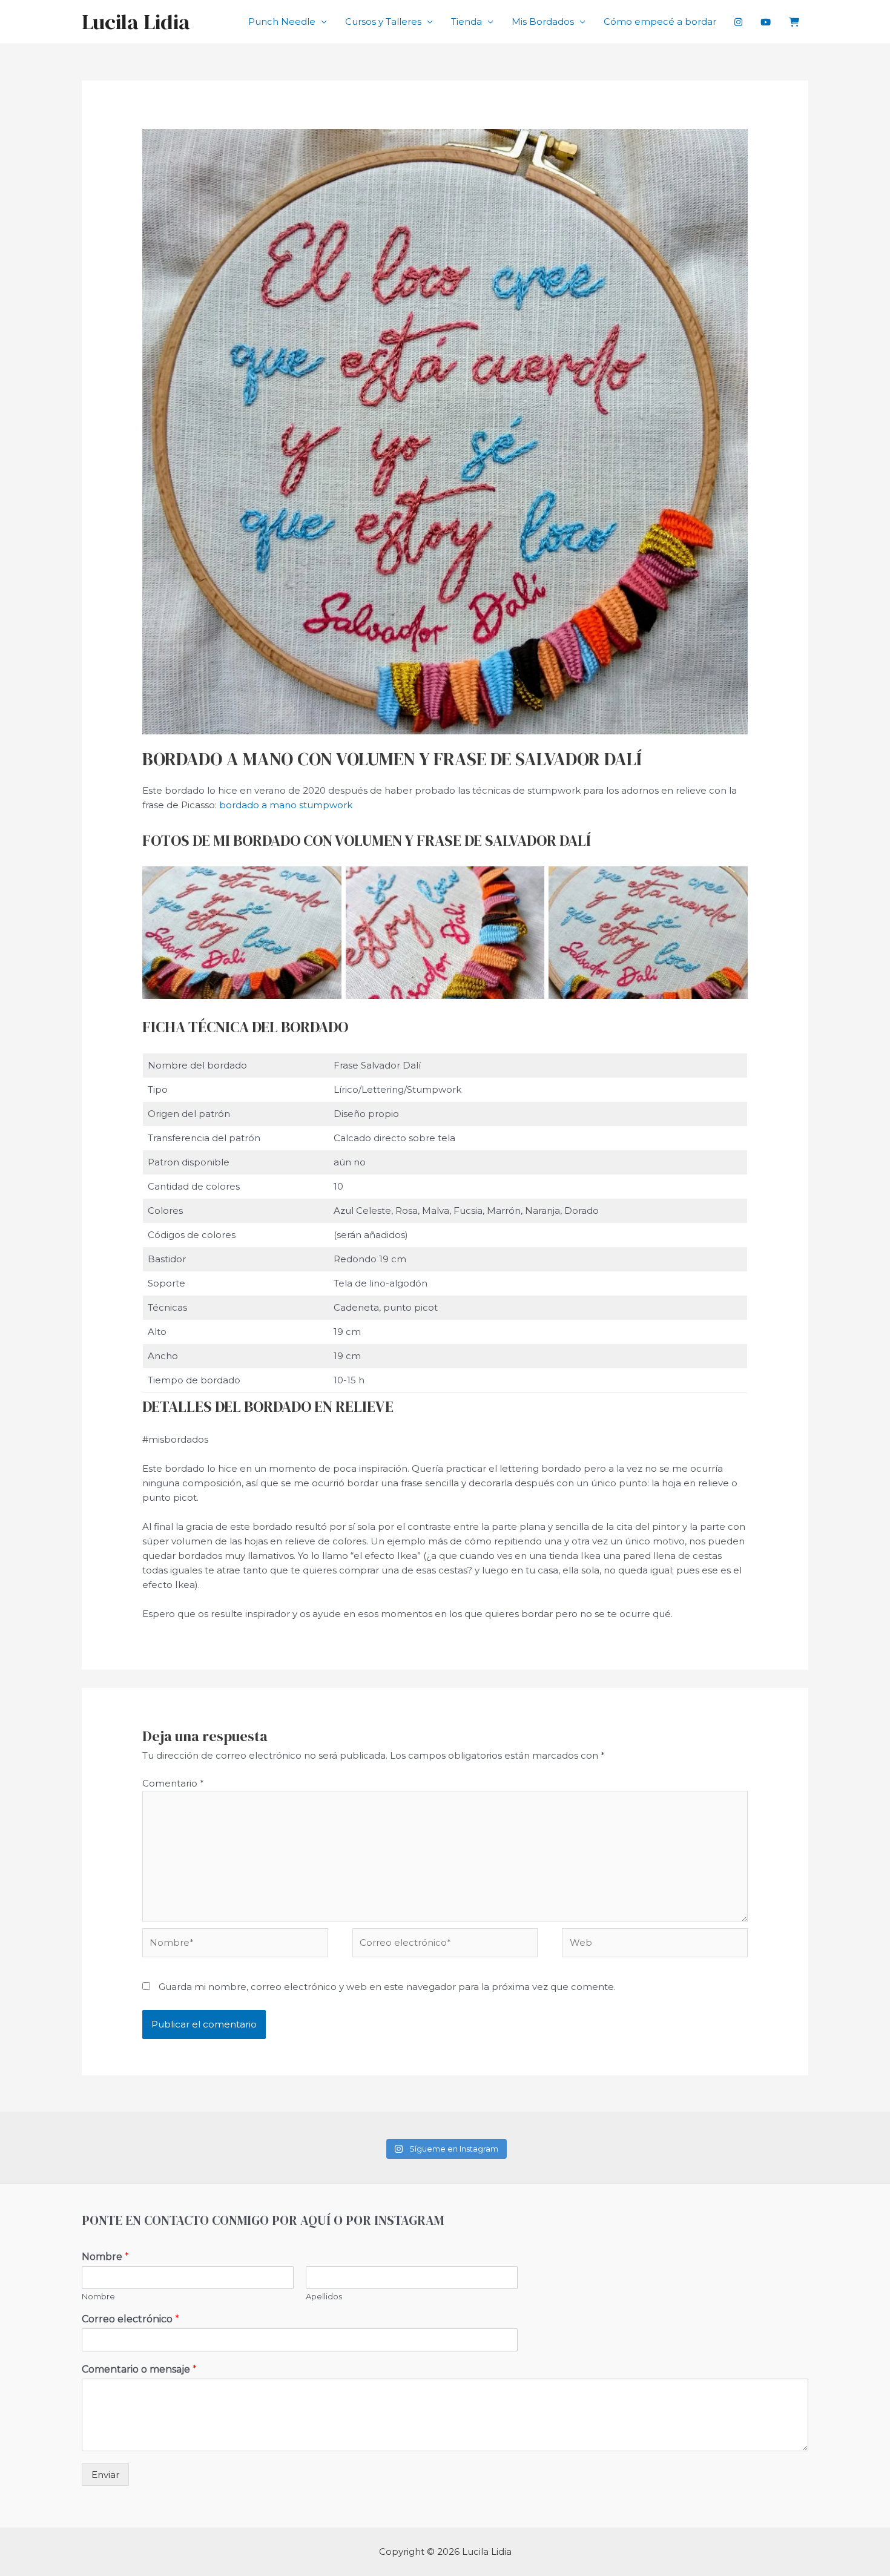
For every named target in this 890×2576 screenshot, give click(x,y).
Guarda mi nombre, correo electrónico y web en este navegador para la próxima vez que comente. (387, 1987)
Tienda (466, 21)
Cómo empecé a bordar (660, 21)
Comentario (173, 1783)
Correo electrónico (130, 2319)
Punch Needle (282, 21)
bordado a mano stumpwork (286, 805)
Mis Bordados (543, 21)
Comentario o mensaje (139, 2369)
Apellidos (324, 2296)
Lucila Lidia (136, 22)
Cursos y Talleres (383, 21)
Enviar (105, 2475)
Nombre (105, 2257)
